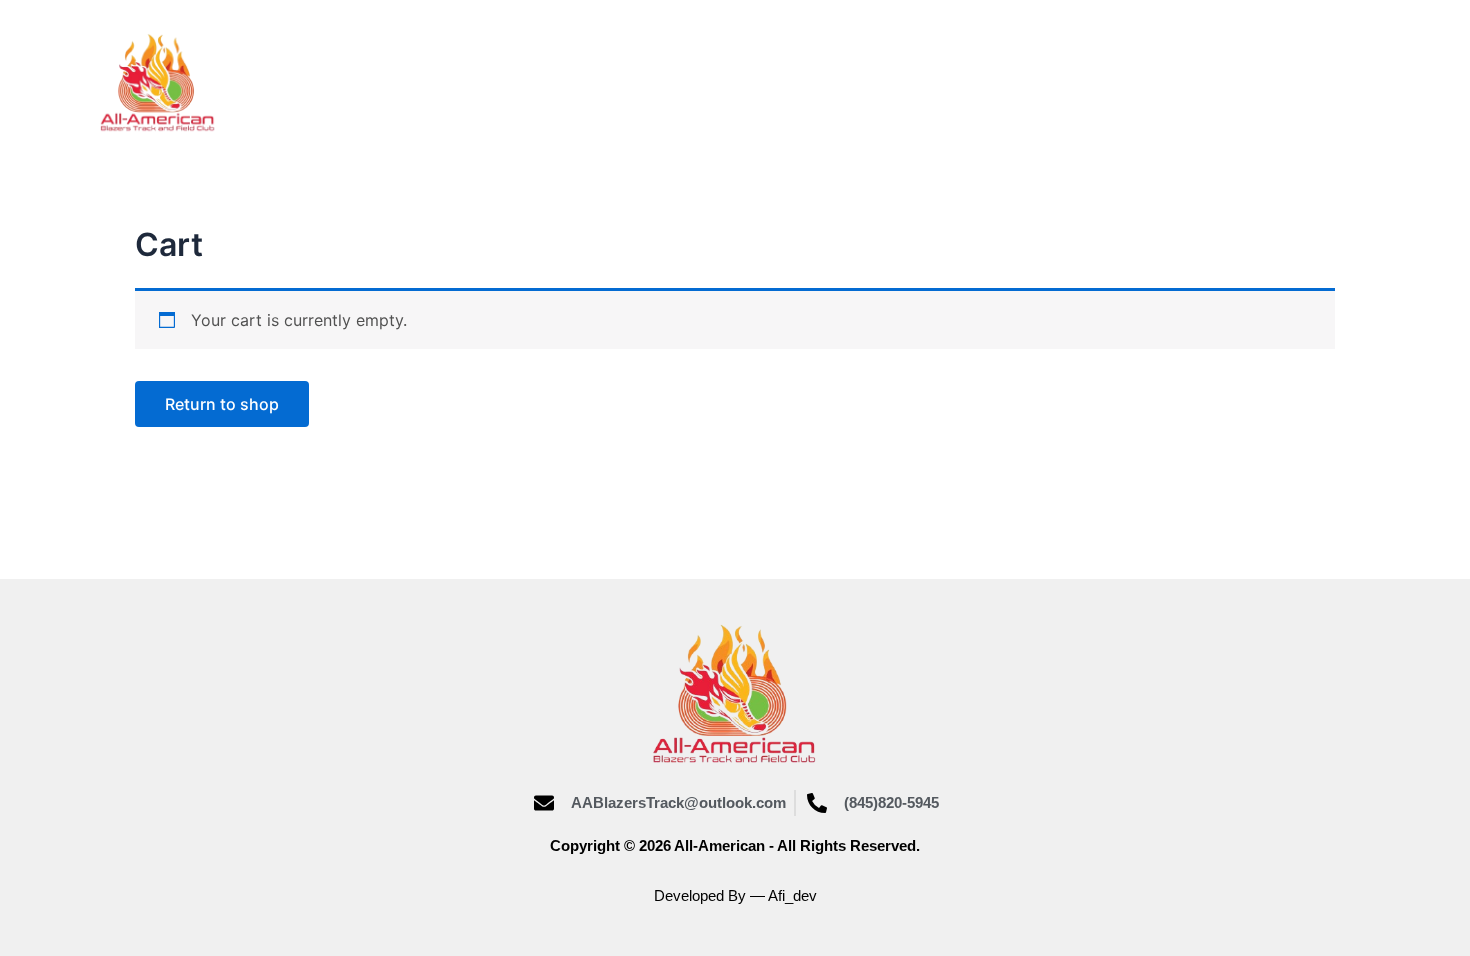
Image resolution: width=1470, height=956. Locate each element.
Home (490, 82)
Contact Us (1306, 82)
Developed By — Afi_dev (735, 895)
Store (579, 82)
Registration (1160, 82)
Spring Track (702, 82)
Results (834, 82)
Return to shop (222, 404)
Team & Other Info (986, 82)
